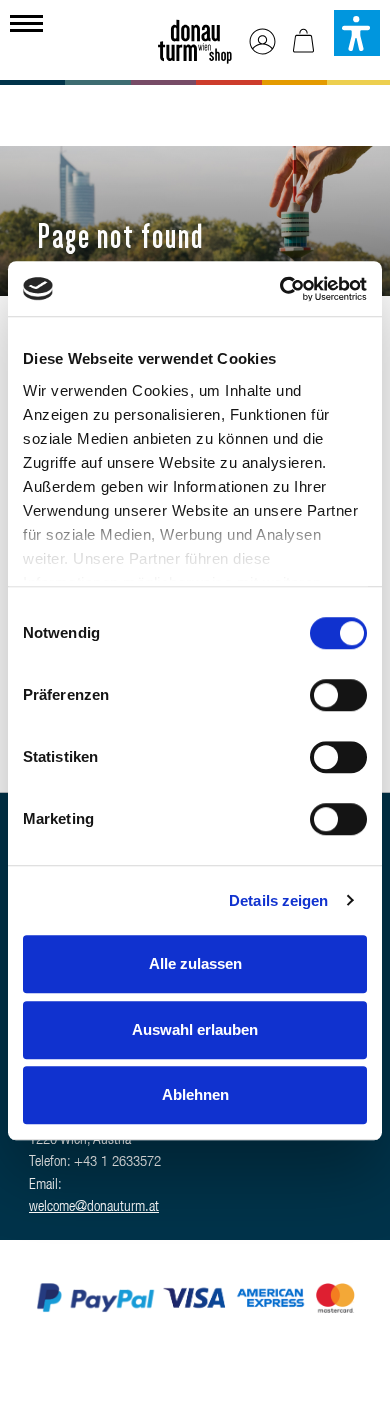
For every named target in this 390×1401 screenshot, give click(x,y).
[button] (357, 33)
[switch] (338, 695)
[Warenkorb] (303, 42)
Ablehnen (195, 1094)
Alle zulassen (195, 963)
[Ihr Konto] (262, 42)
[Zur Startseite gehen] (195, 36)
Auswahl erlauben (195, 1029)
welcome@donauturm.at (94, 1207)
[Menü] (26, 21)
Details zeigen (278, 900)
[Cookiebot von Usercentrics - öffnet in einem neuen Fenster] (280, 289)
